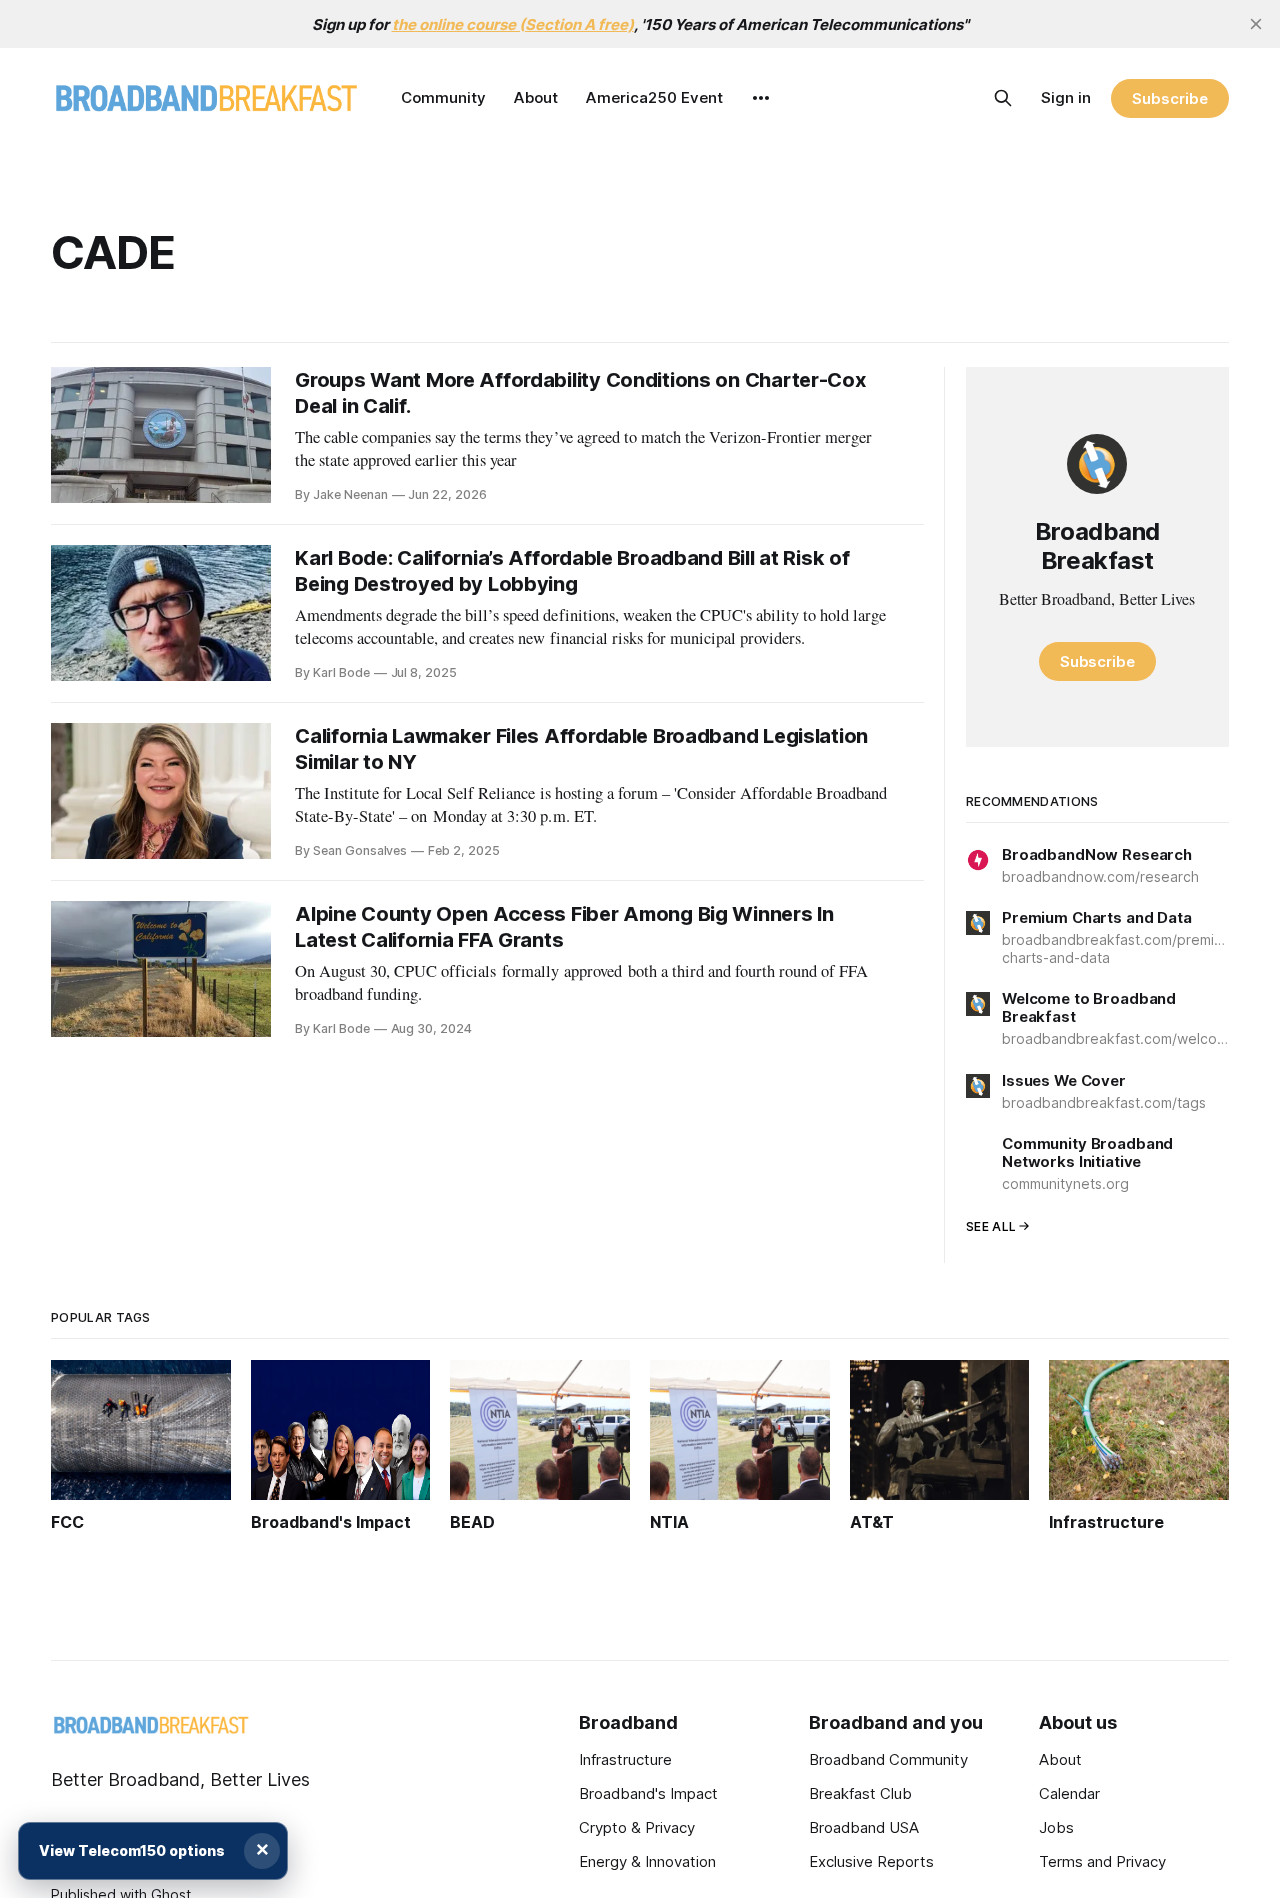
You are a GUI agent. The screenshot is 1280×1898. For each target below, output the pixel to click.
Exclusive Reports (871, 1861)
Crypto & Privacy (637, 1827)
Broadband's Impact (648, 1793)
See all (991, 1226)
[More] (761, 98)
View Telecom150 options (132, 1850)
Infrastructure (625, 1759)
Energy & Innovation (647, 1861)
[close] (1256, 24)
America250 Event (654, 97)
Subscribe (1169, 98)
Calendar (1069, 1793)
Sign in (1066, 97)
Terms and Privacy (1102, 1861)
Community (443, 97)
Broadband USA (864, 1827)
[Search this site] (1003, 98)
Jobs (1056, 1827)
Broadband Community (888, 1759)
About (536, 97)
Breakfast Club (860, 1793)
